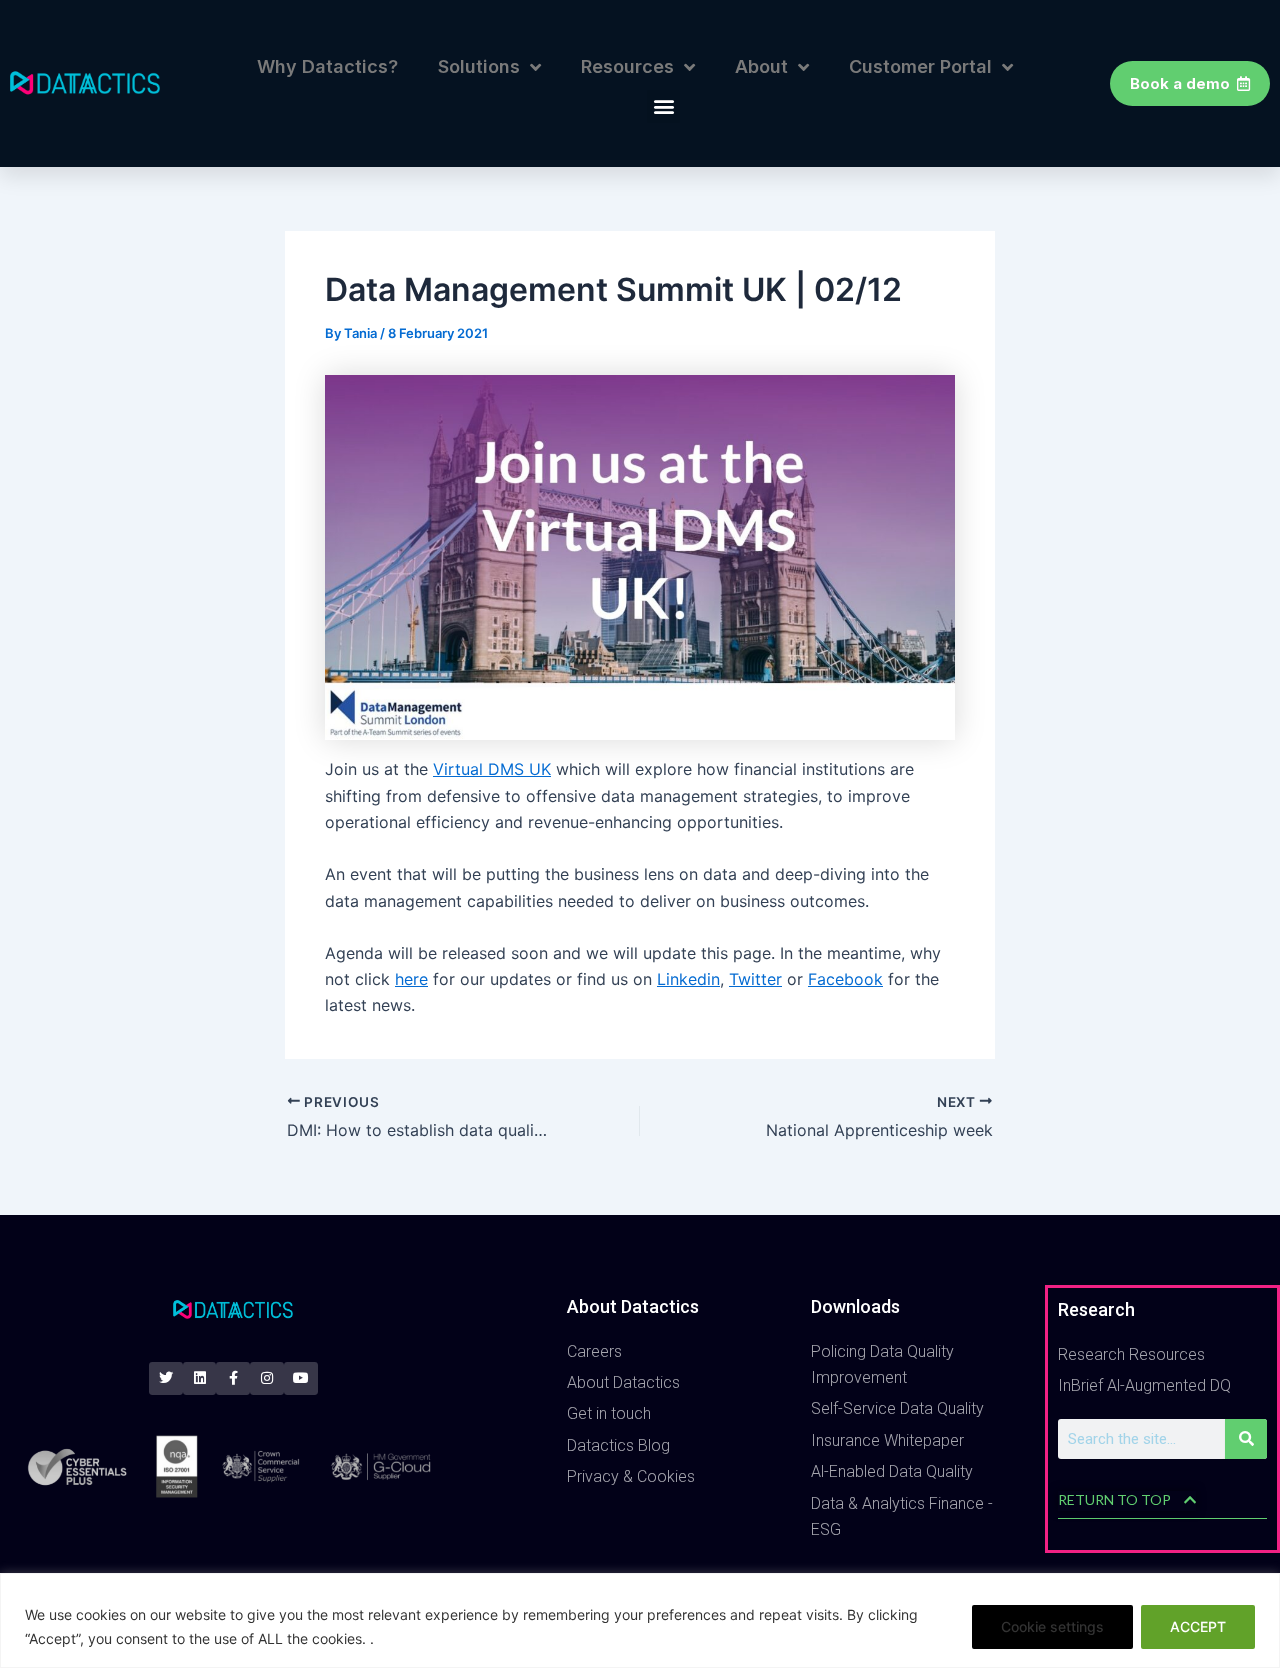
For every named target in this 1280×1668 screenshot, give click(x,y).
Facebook (845, 979)
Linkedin (688, 979)
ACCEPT (1198, 1626)
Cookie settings (1052, 1626)
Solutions (479, 66)
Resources (627, 66)
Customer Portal (920, 66)
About (761, 66)
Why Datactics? (327, 66)
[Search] (1246, 1439)
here (411, 979)
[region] (640, 1620)
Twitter (755, 979)
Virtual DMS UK (492, 769)
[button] (663, 106)
